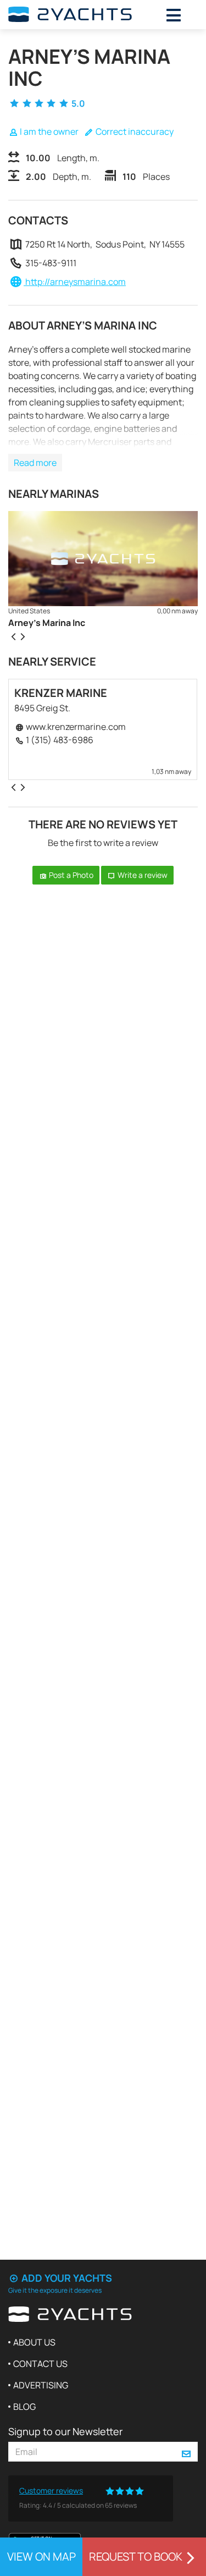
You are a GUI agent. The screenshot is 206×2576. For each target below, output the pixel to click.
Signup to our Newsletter (65, 2431)
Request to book (136, 2556)
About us (34, 2342)
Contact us (40, 2364)
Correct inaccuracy (134, 131)
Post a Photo (70, 875)
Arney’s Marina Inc (47, 623)
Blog (24, 2407)
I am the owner (48, 131)
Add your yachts (66, 2278)
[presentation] (13, 636)
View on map (41, 2556)
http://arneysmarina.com (75, 282)
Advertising (41, 2385)
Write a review (142, 875)
